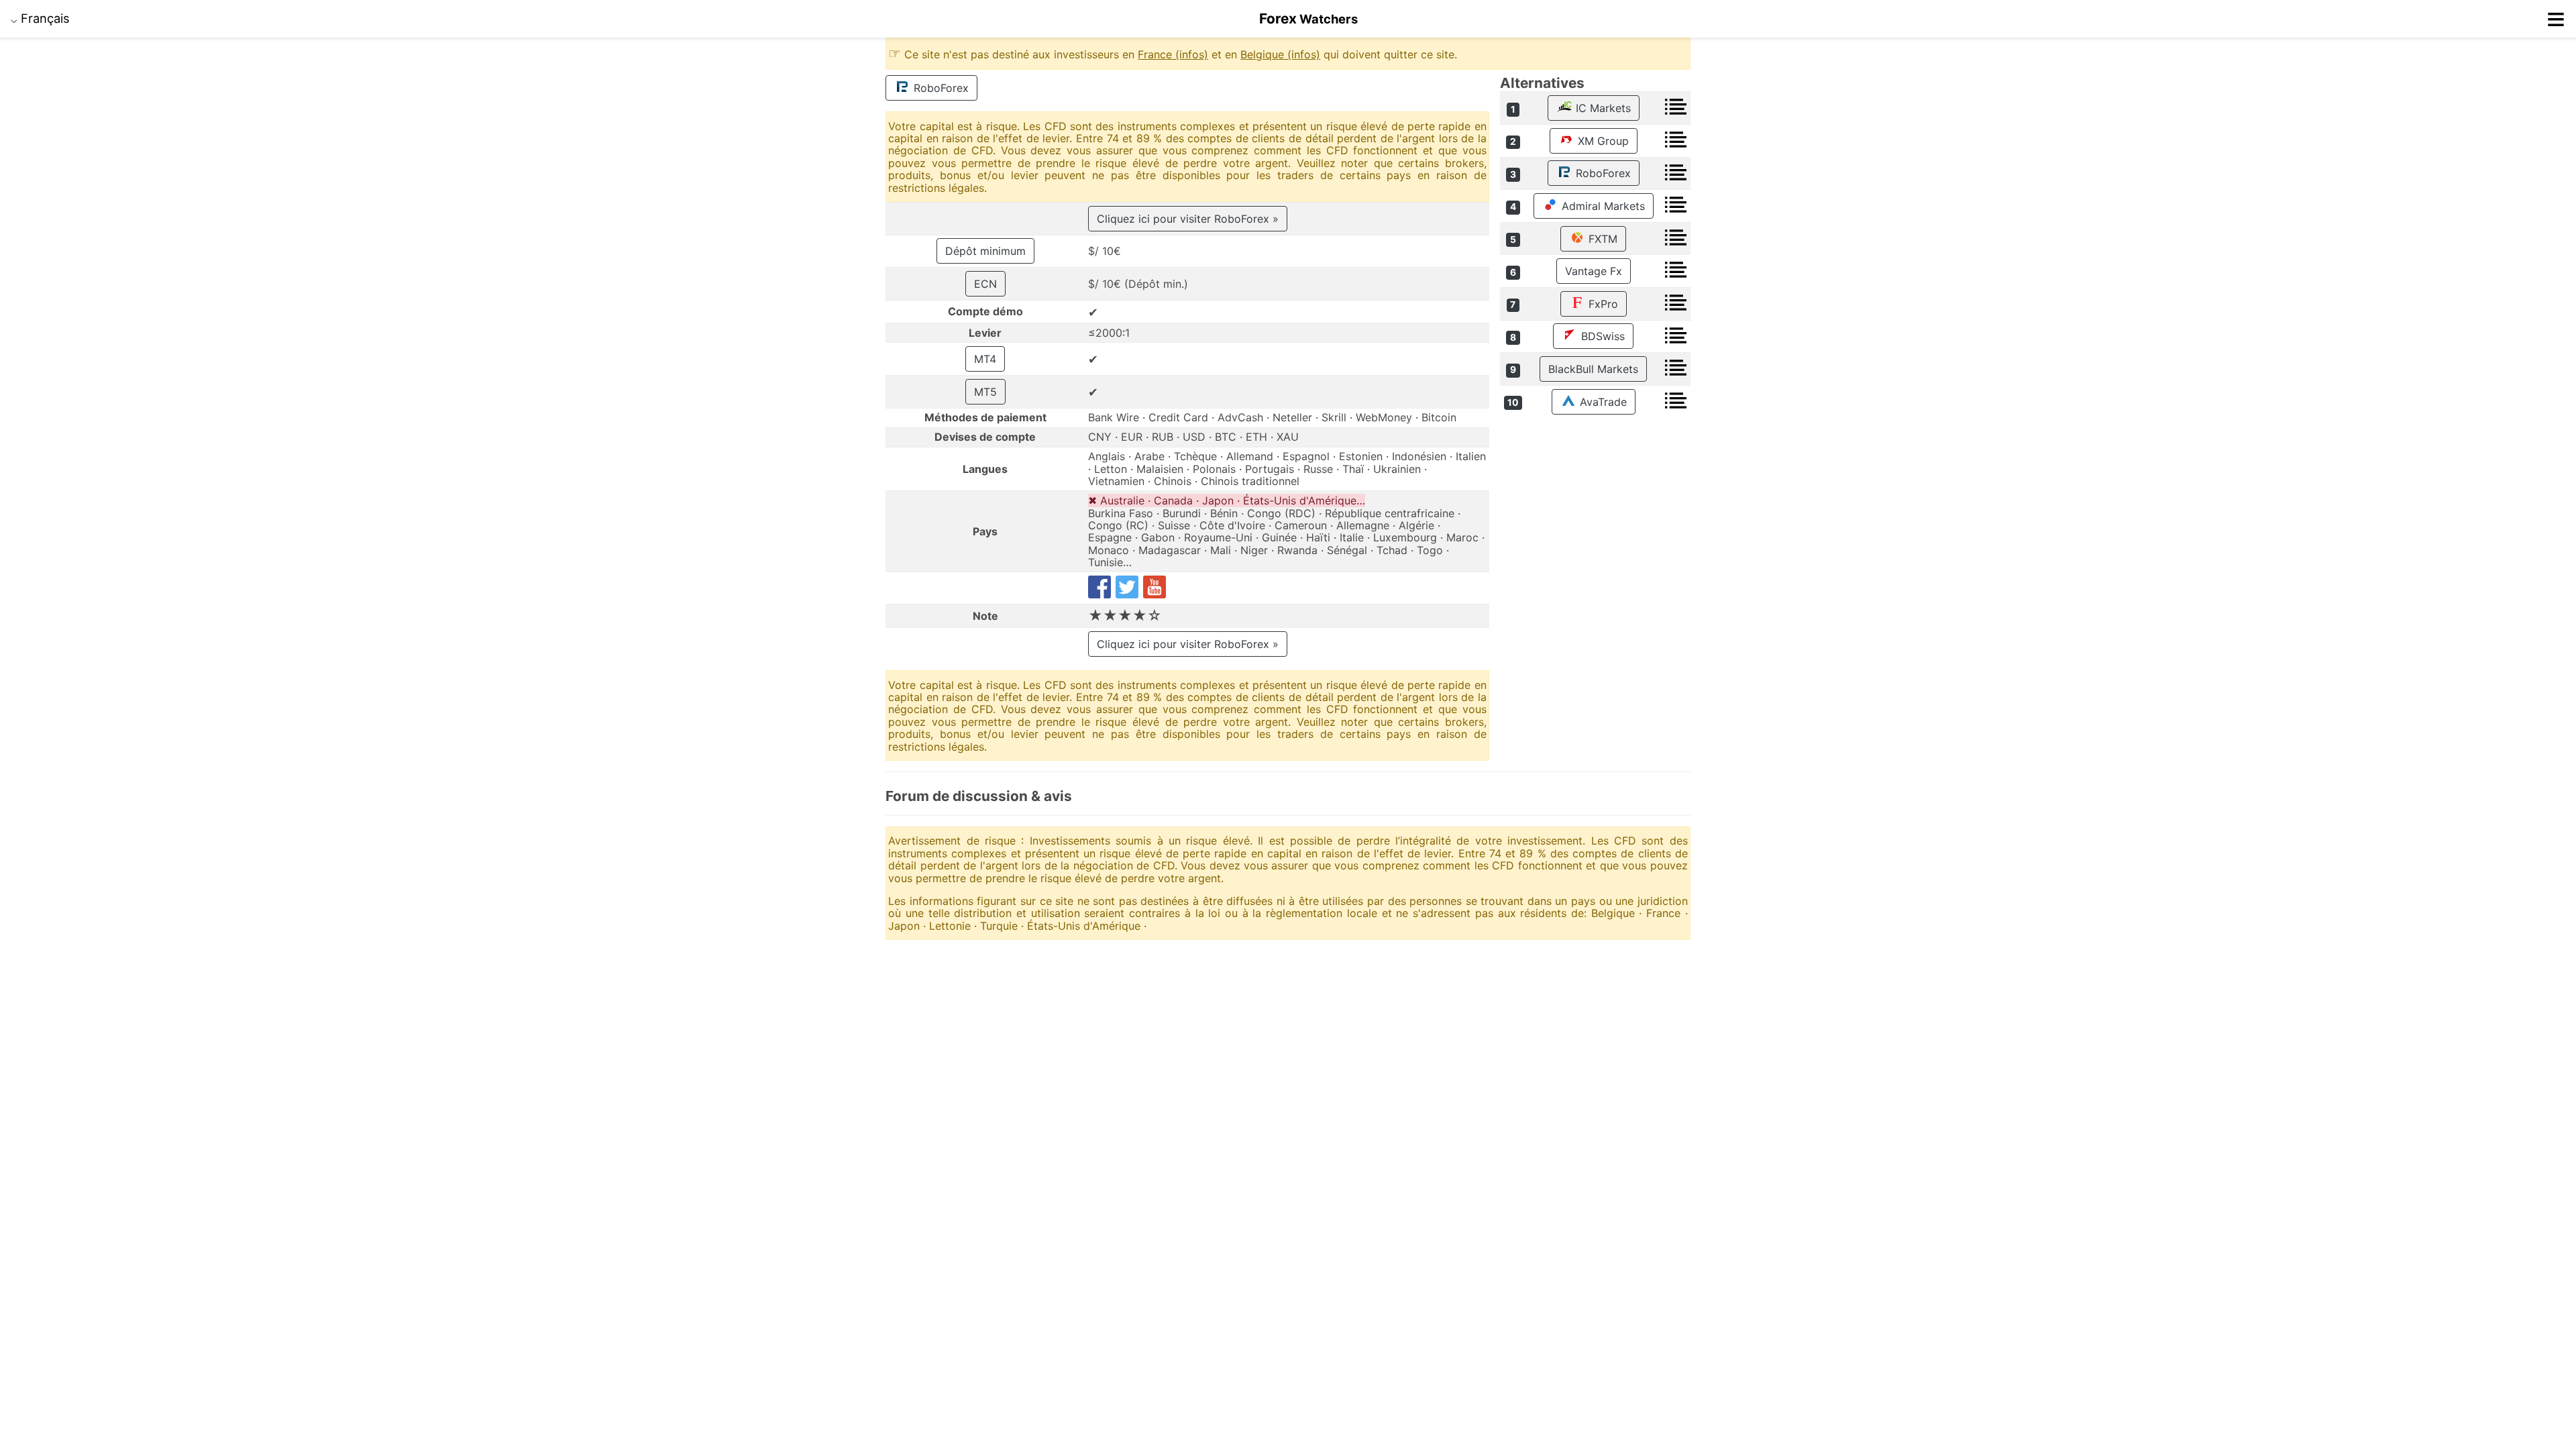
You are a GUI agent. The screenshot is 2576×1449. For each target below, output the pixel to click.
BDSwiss (1601, 336)
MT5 (985, 392)
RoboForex (940, 88)
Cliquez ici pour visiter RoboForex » (1188, 219)
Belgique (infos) (1280, 54)
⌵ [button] (40, 18)
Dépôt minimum (985, 251)
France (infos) (1173, 54)
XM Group (1602, 141)
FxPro (1602, 304)
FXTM (1601, 239)
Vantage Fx (1594, 271)
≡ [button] (2556, 19)
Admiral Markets (1602, 206)
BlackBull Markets (1593, 369)
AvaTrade (1602, 402)
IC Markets (1602, 108)
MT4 (985, 359)
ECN (985, 284)
